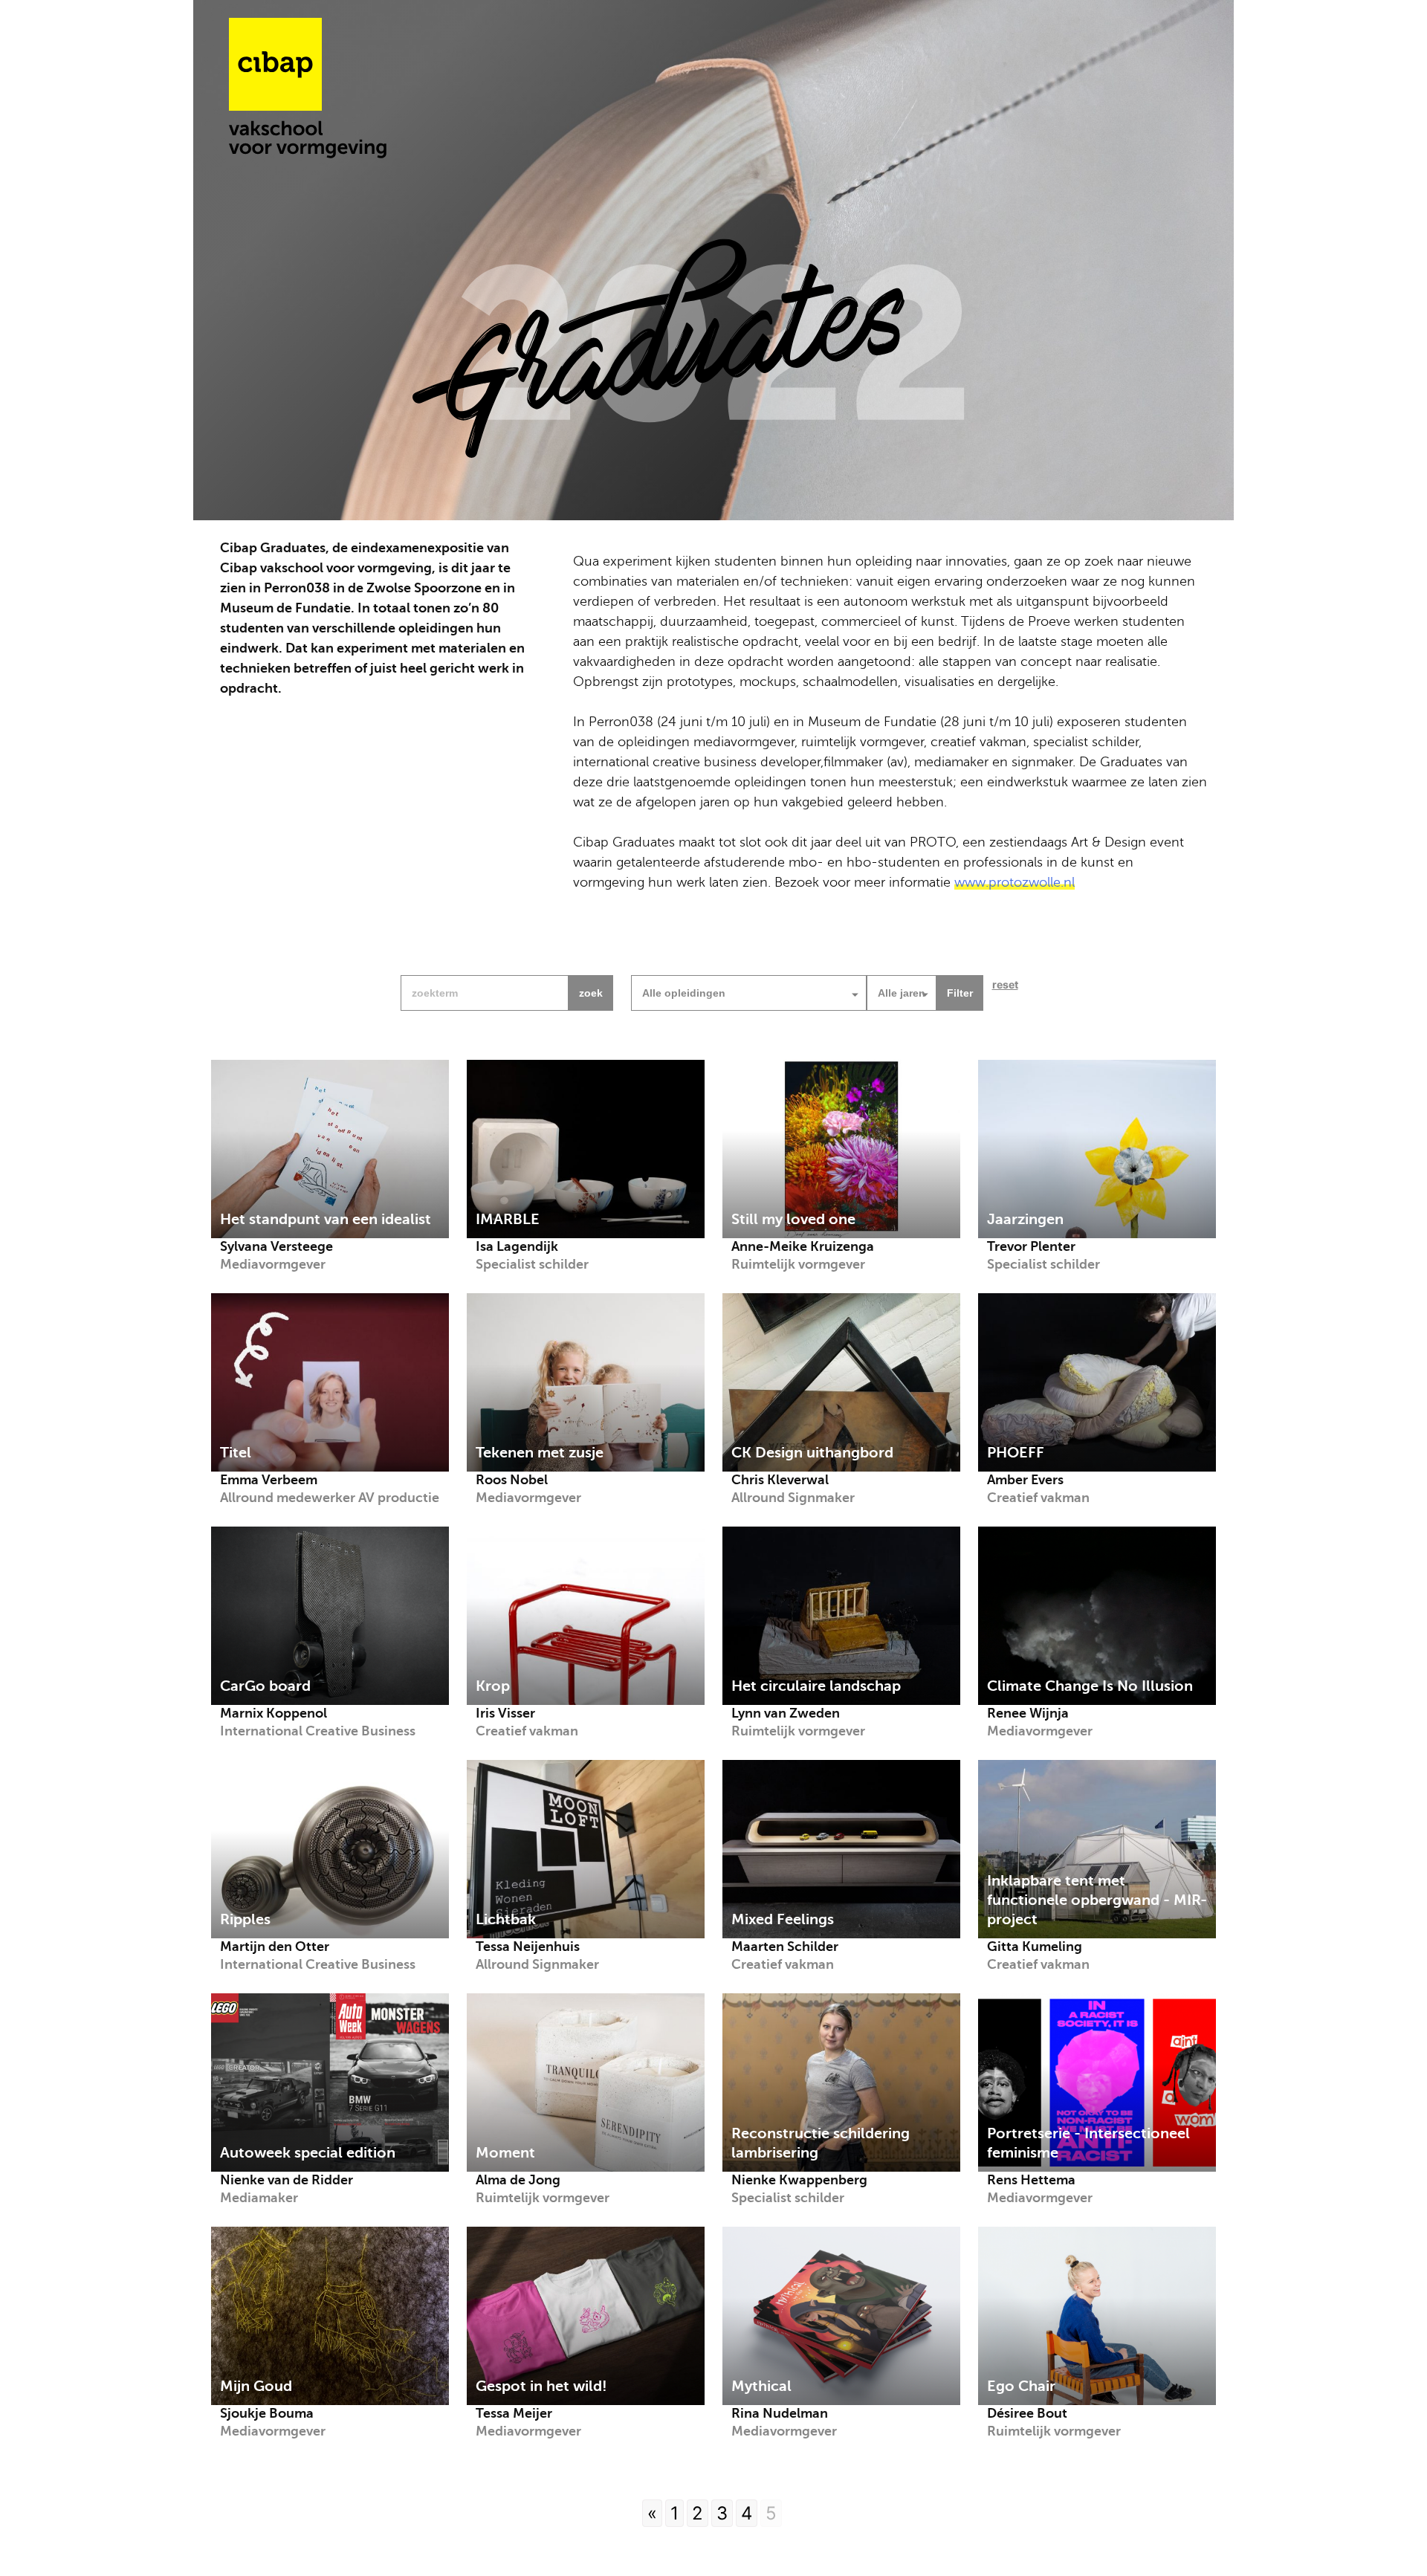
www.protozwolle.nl (1015, 882)
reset (1005, 984)
